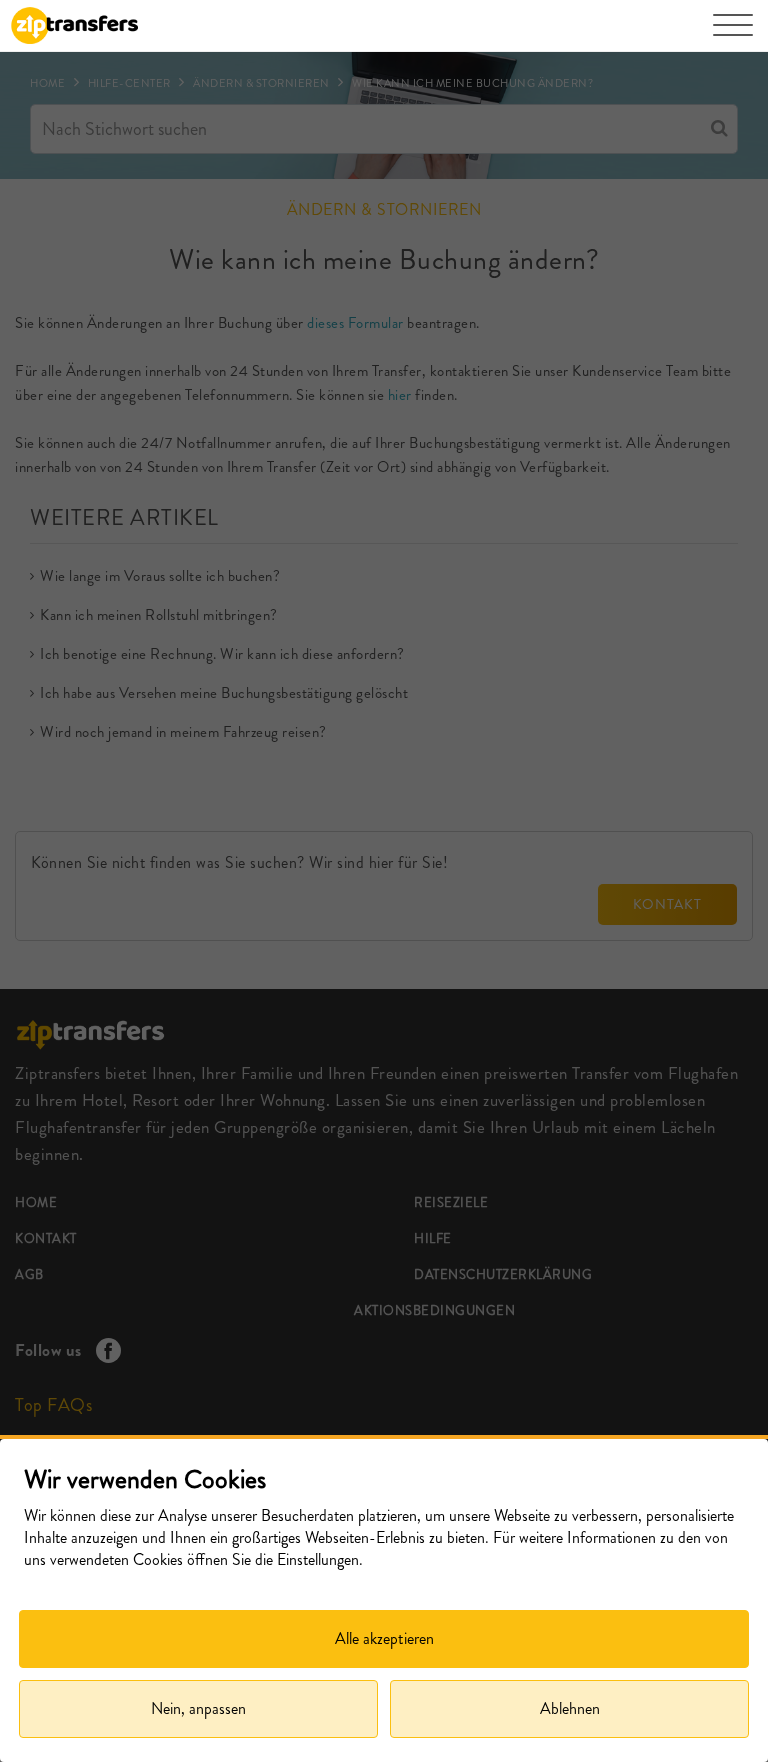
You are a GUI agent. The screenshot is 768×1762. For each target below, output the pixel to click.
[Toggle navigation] (733, 35)
